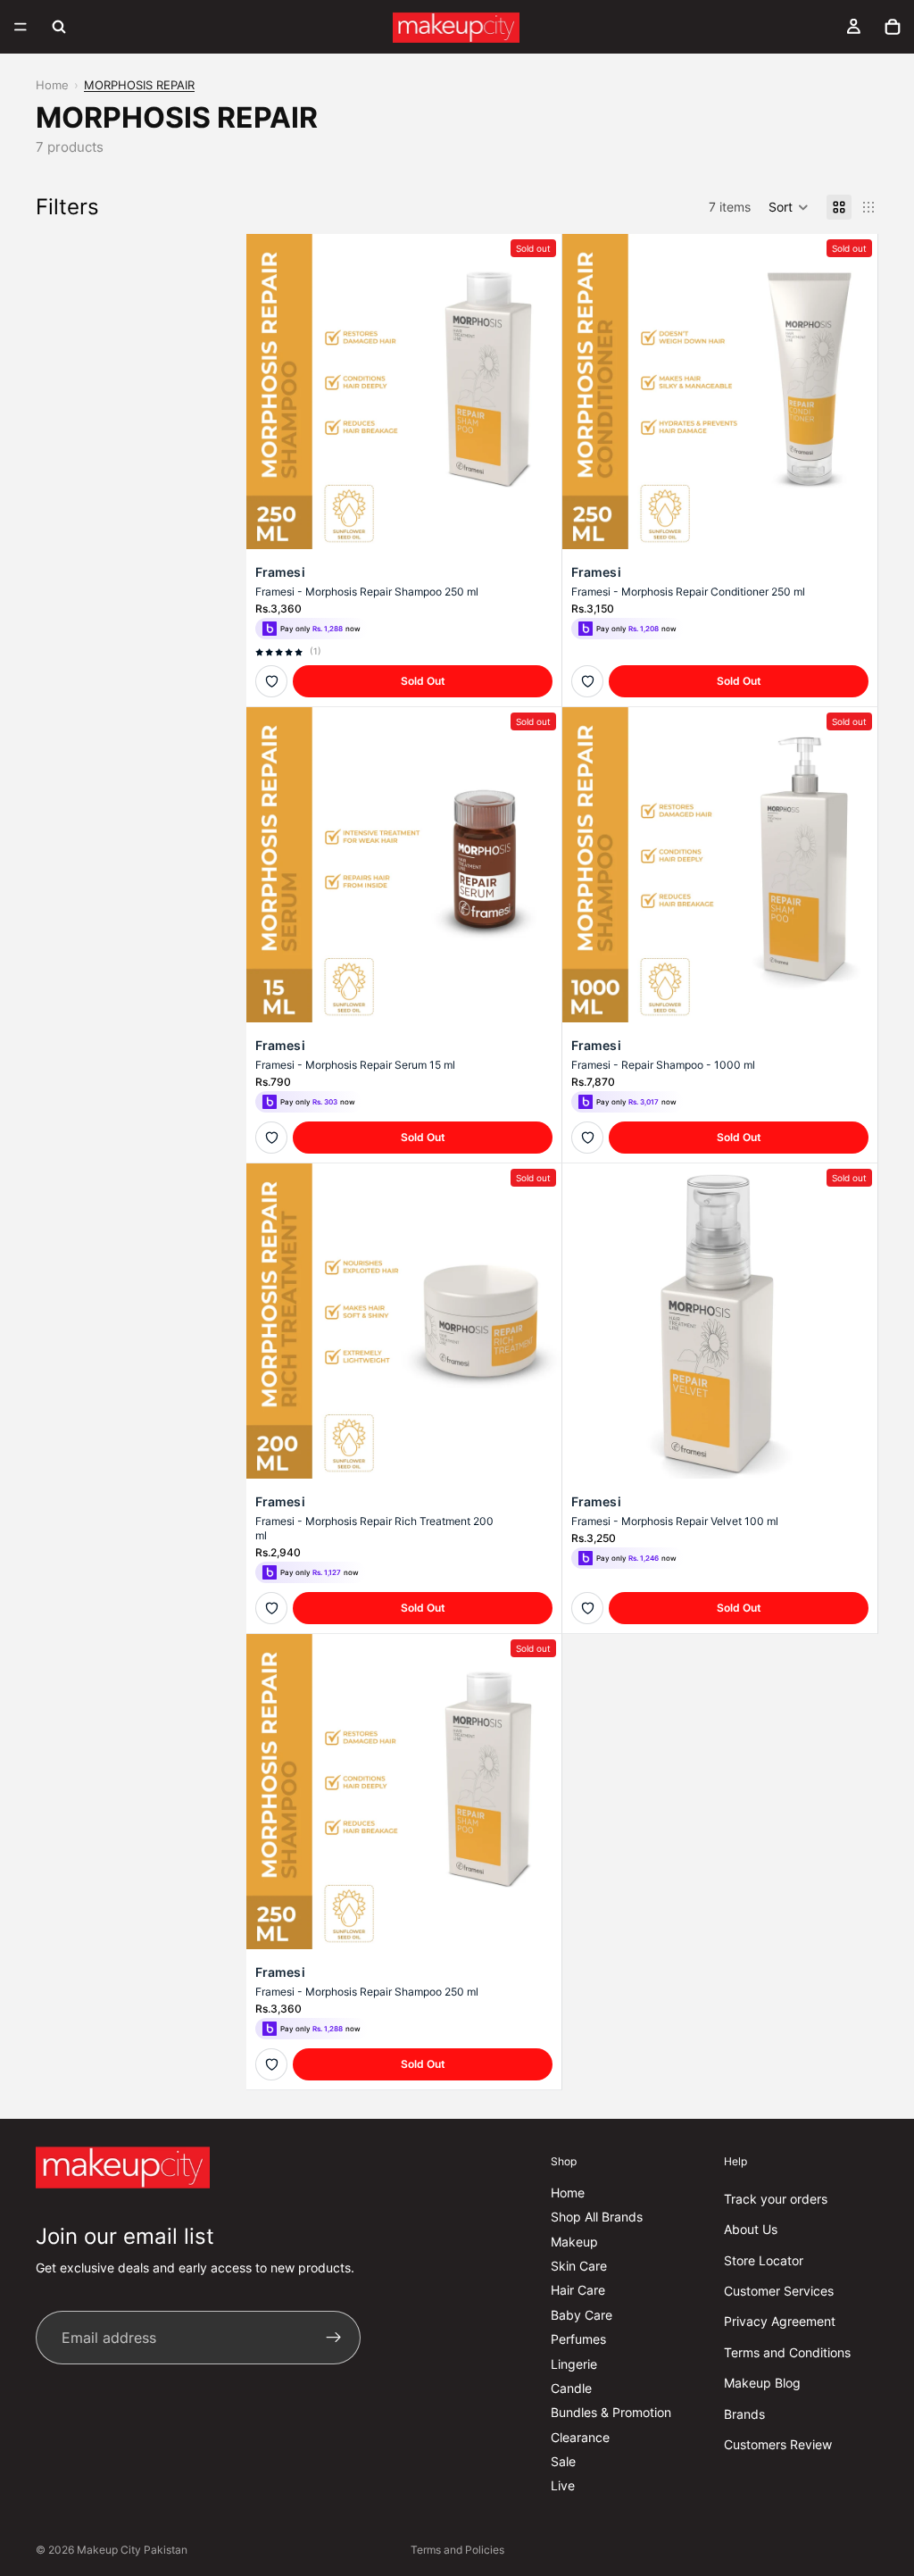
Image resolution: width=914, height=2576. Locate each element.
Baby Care (582, 2315)
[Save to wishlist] (271, 681)
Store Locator (764, 2260)
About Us (751, 2229)
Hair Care (578, 2290)
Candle (571, 2388)
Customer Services (779, 2291)
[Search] (59, 27)
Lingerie (574, 2363)
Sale (563, 2461)
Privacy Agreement (780, 2321)
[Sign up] (334, 2338)
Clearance (580, 2437)
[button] (789, 207)
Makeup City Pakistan (132, 2550)
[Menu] (21, 27)
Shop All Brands (597, 2217)
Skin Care (579, 2266)
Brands (744, 2413)
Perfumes (578, 2339)
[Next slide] (535, 391)
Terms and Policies (457, 2550)
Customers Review (778, 2444)
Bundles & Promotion (611, 2412)
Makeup (574, 2242)
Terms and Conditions (787, 2352)
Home (52, 85)
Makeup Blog (762, 2383)
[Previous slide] (273, 391)
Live (563, 2485)
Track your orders (776, 2199)
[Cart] (893, 27)
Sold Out (423, 681)
